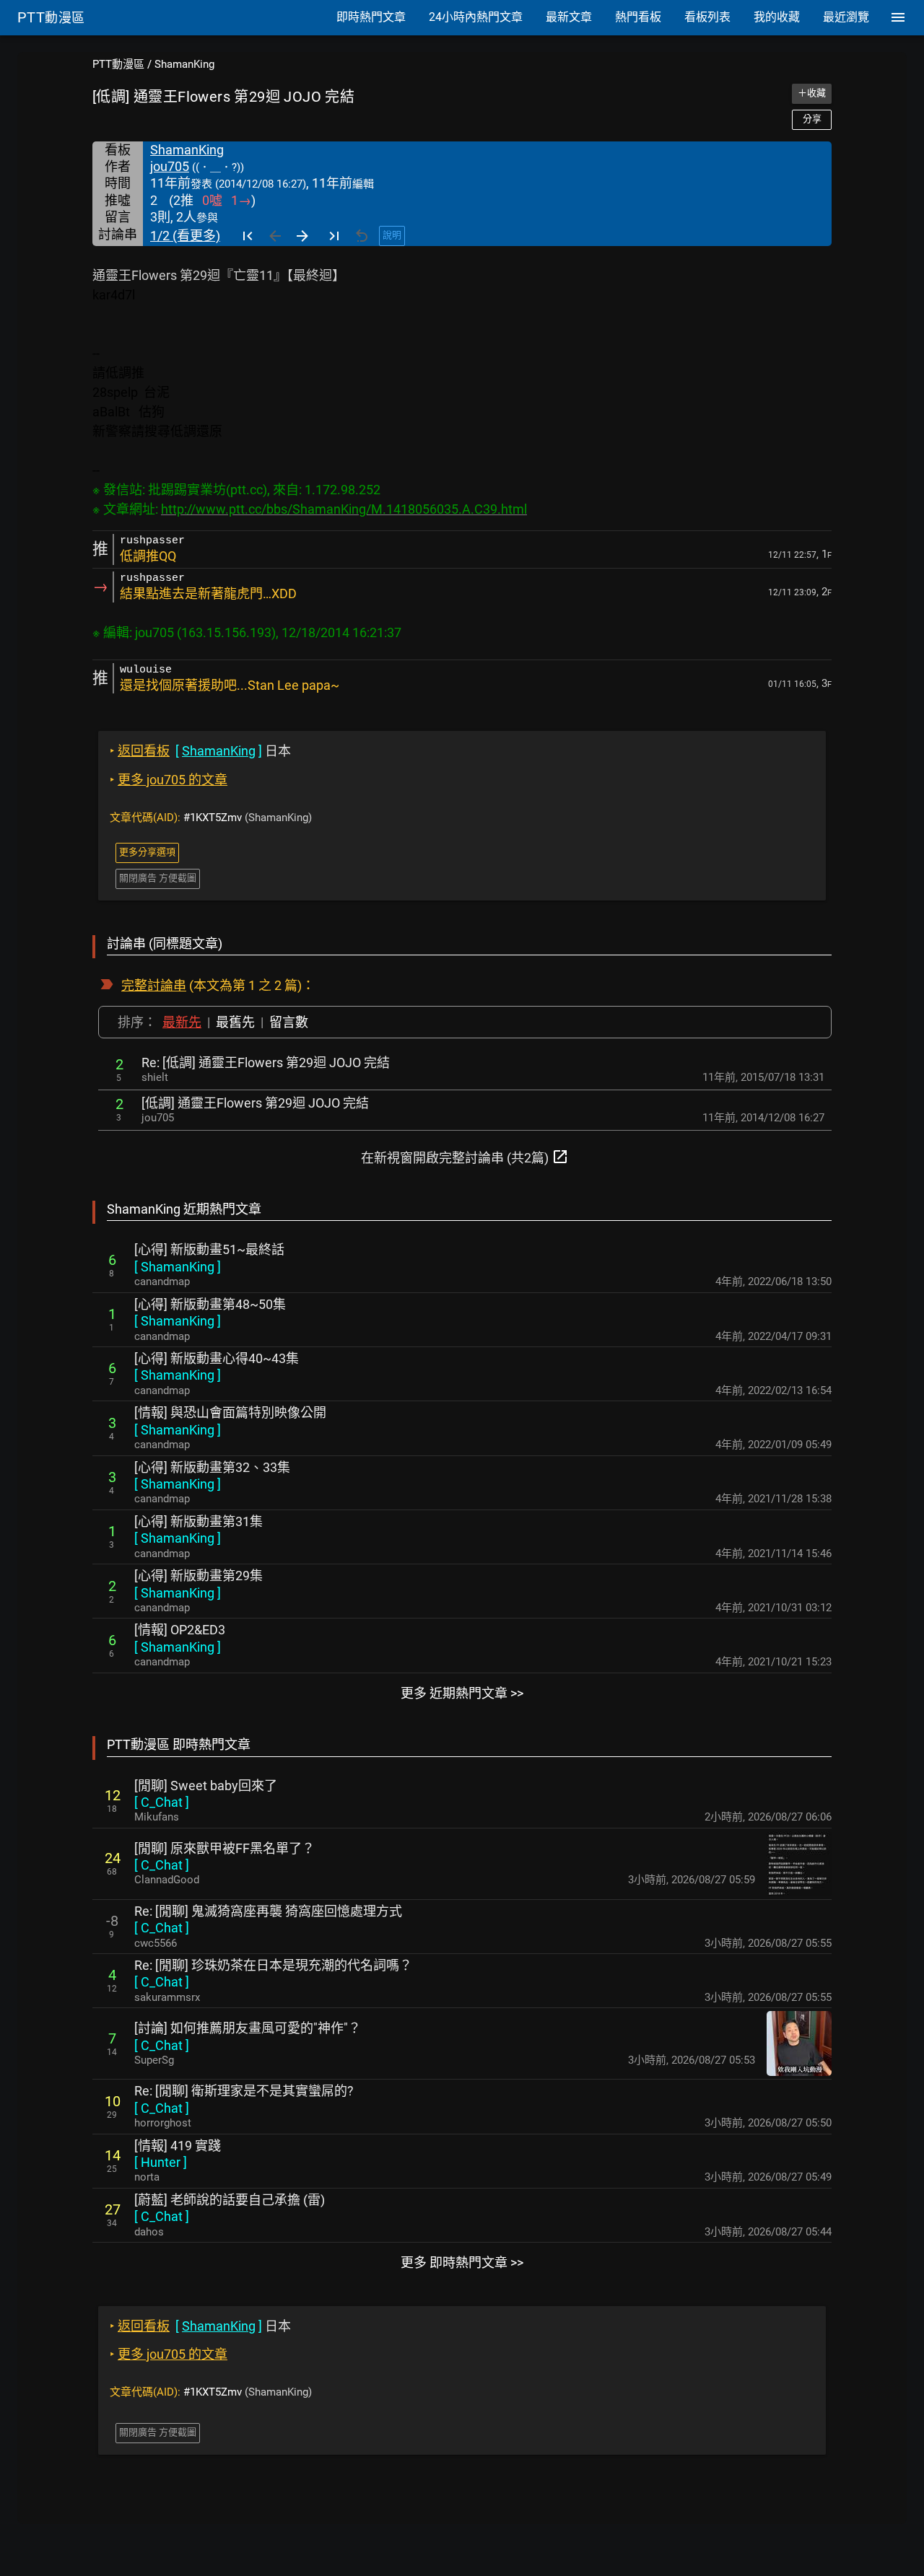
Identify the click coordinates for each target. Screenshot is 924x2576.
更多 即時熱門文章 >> (462, 2262)
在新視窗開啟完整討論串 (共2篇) (465, 1157)
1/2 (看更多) (185, 236)
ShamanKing (184, 64)
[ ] (178, 1267)
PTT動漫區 (118, 64)
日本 (200, 751)
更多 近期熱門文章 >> (462, 1693)
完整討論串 (154, 985)
